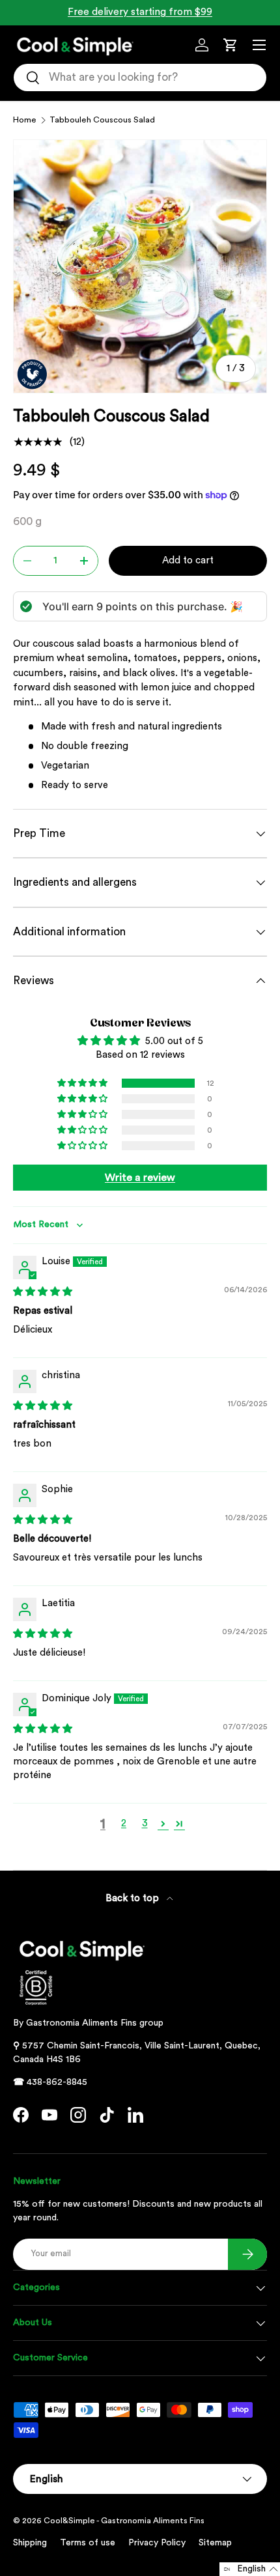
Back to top (133, 1898)
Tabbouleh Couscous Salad (102, 120)
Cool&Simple (69, 2521)
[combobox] (140, 78)
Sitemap (215, 2543)
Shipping (30, 2543)
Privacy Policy (157, 2543)
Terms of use (88, 2543)
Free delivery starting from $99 (140, 12)
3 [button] (145, 1823)
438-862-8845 (57, 2082)
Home (25, 120)
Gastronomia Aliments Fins (81, 2023)
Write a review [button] (140, 1178)
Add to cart (188, 560)
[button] (231, 45)
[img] (43, 1292)
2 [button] (124, 1823)
